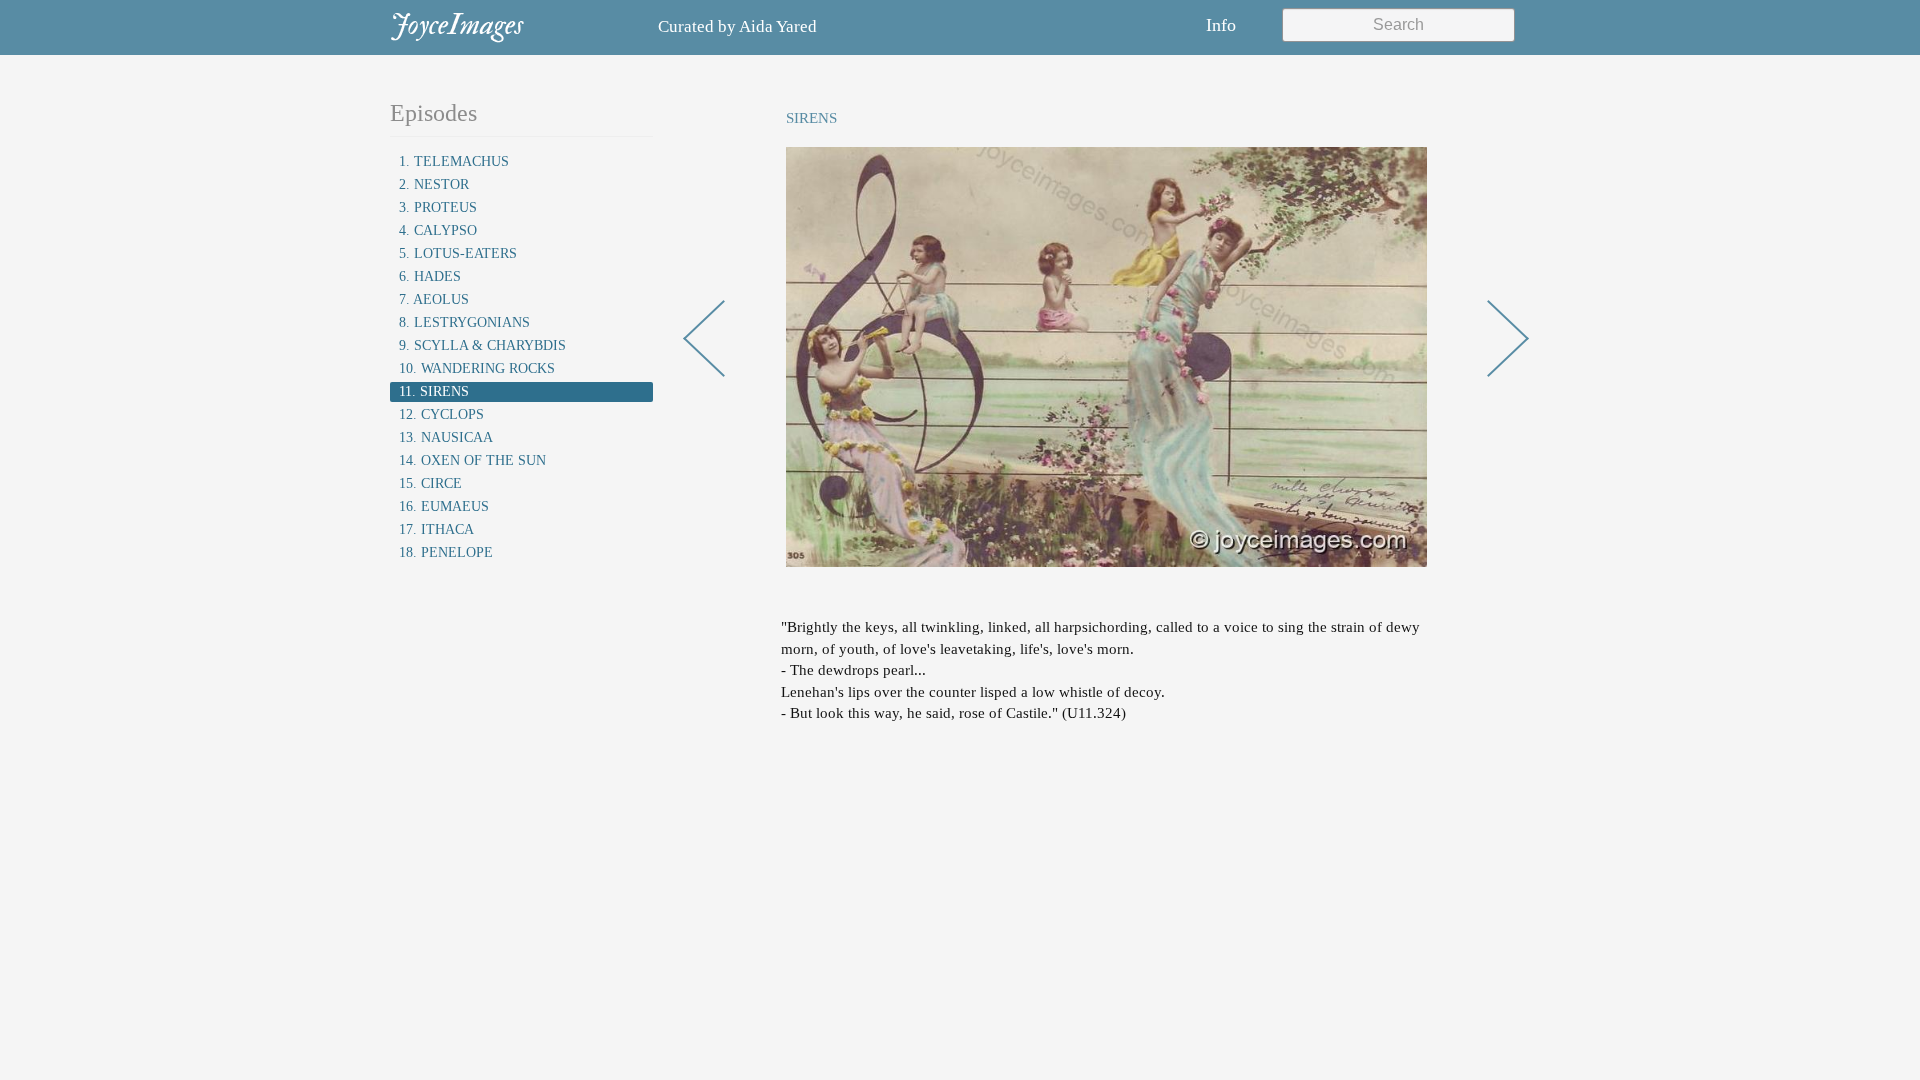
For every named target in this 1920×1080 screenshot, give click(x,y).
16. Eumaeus (444, 506)
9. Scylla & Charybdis (482, 345)
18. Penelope (446, 552)
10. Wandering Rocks (477, 368)
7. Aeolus (434, 299)
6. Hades (430, 276)
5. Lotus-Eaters (458, 253)
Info (1221, 25)
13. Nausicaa (446, 437)
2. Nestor (434, 184)
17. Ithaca (436, 529)
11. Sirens (434, 391)
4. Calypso (438, 230)
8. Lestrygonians (464, 322)
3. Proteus (438, 207)
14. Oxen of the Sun (472, 460)
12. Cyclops (441, 414)
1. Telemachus (454, 161)
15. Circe (430, 483)
